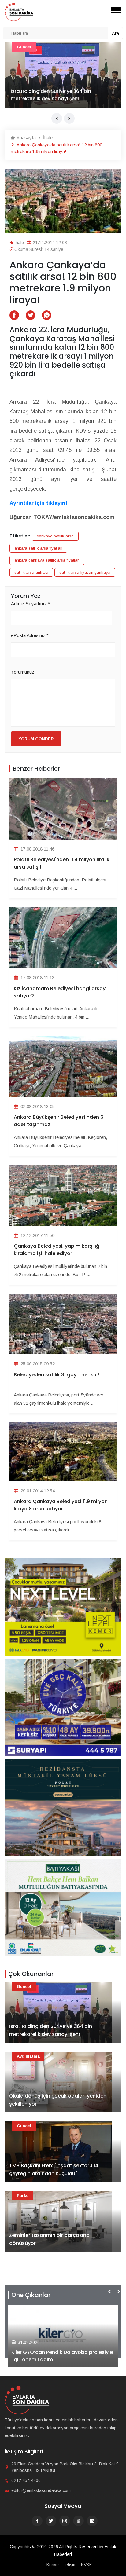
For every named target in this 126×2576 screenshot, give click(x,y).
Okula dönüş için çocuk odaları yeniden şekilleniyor (58, 2100)
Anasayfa (26, 138)
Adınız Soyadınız (31, 604)
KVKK (87, 2565)
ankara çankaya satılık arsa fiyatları (47, 560)
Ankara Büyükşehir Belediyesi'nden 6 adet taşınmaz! (59, 1121)
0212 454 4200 (26, 2480)
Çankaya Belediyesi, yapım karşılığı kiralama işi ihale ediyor (57, 1250)
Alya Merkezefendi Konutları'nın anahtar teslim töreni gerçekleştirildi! (61, 2356)
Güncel (24, 1987)
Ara (115, 33)
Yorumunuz (23, 672)
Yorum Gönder (36, 739)
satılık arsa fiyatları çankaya (85, 572)
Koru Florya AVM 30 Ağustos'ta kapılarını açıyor (59, 95)
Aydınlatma (28, 2056)
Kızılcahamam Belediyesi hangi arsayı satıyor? (60, 992)
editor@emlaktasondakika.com (41, 2490)
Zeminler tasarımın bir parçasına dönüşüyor (49, 2239)
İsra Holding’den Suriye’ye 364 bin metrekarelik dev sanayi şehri (51, 2030)
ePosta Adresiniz (30, 635)
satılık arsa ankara (31, 572)
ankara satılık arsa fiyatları (38, 548)
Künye (53, 2565)
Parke (23, 2195)
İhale (47, 138)
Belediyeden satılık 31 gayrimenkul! (56, 1375)
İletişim (70, 2565)
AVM (21, 47)
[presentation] (57, 118)
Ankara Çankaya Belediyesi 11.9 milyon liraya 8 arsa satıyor (61, 1505)
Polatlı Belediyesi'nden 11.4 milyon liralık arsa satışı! (62, 863)
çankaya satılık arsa (55, 536)
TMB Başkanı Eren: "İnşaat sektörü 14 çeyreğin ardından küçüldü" (54, 2170)
